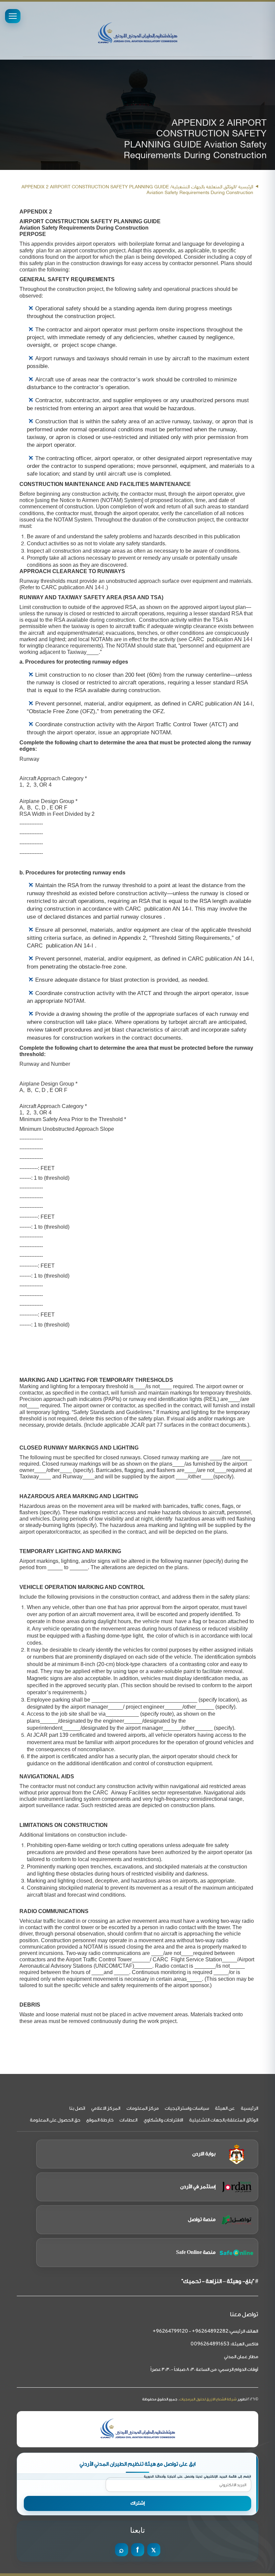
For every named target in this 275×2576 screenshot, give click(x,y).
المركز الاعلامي (106, 2108)
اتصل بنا (77, 2108)
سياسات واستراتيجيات (187, 2108)
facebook (138, 2550)
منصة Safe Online (196, 2252)
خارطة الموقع (100, 2120)
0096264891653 (210, 2344)
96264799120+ (170, 2332)
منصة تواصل (202, 2220)
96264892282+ (210, 2332)
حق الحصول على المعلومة (55, 2120)
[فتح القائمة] (13, 16)
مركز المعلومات (143, 2108)
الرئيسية (246, 186)
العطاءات (128, 2120)
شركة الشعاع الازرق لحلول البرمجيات (208, 2399)
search (122, 2550)
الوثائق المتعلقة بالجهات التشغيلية (224, 2120)
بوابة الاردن (204, 2154)
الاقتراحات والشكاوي (163, 2120)
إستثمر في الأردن (198, 2187)
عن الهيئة (225, 2108)
